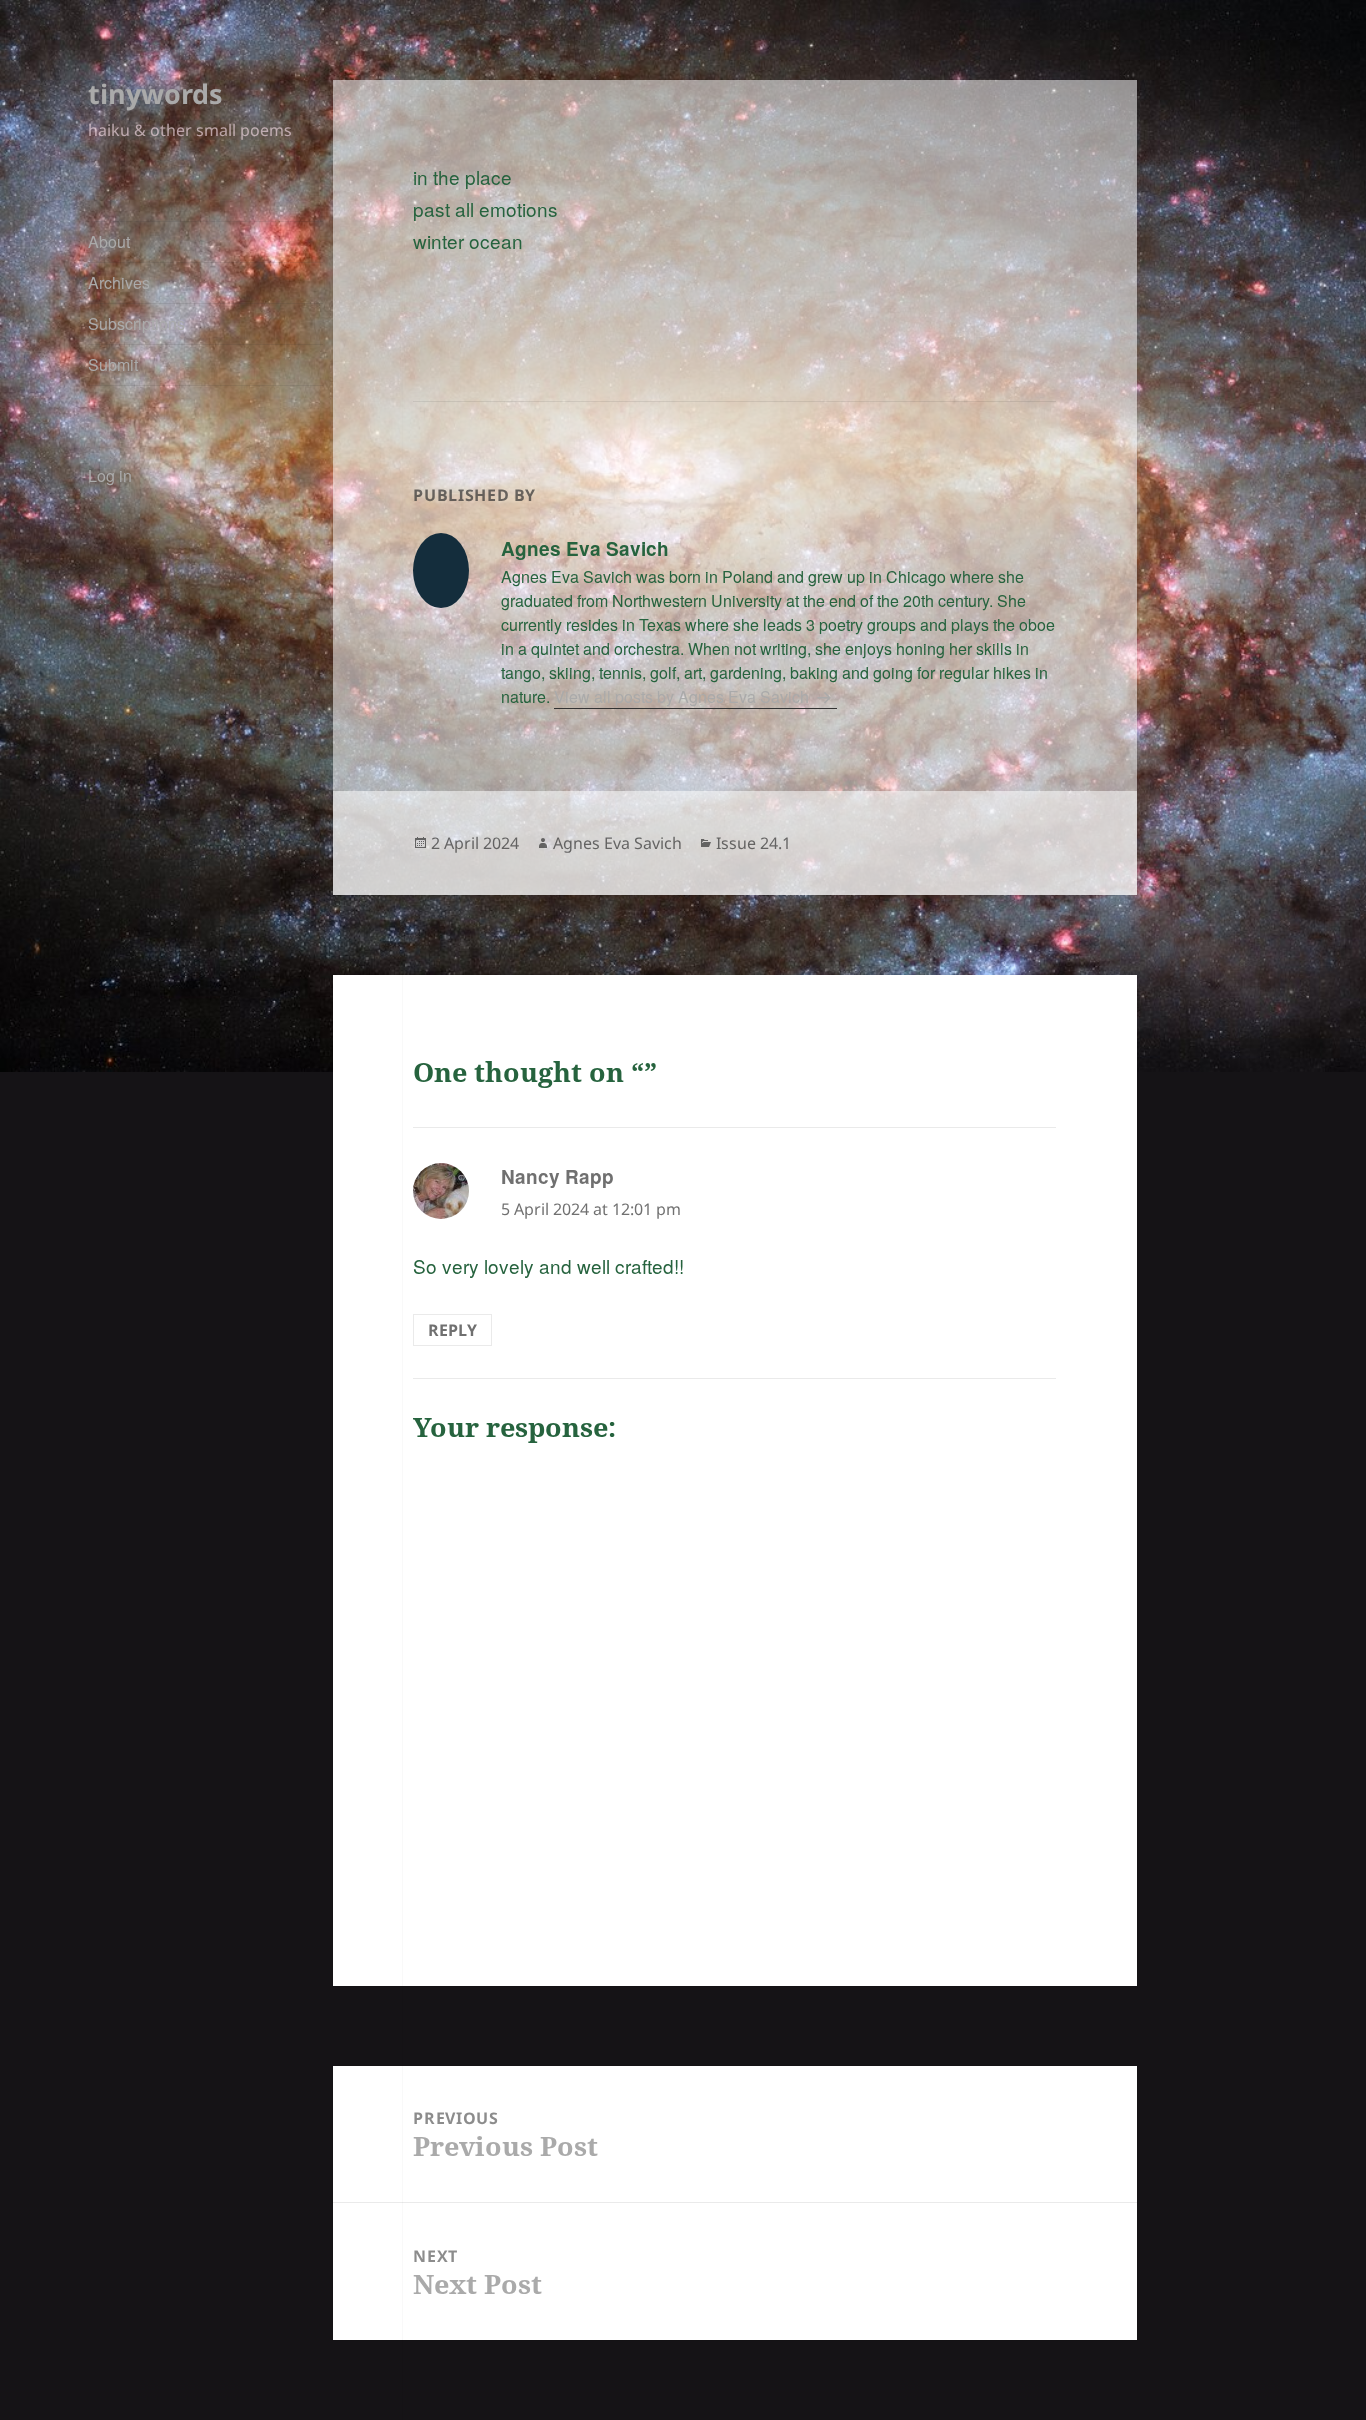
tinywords (155, 93)
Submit (113, 364)
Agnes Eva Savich (617, 843)
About (109, 241)
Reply (452, 1330)
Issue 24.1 (753, 843)
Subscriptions (136, 323)
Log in (110, 475)
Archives (119, 282)
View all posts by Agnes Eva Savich (683, 696)
